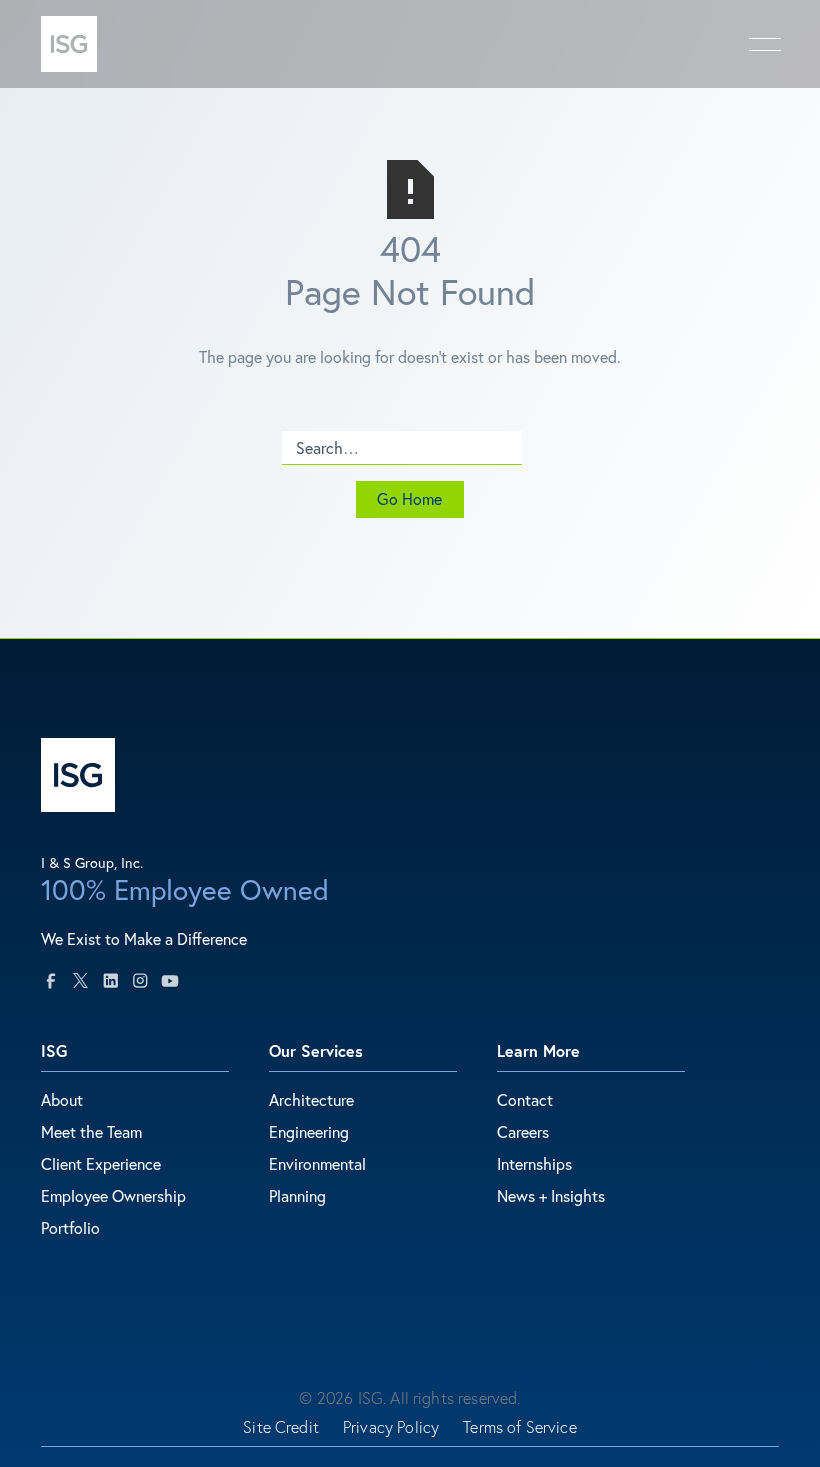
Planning (297, 1195)
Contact (525, 1099)
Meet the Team (91, 1131)
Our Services (316, 1050)
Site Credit (281, 1427)
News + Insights (551, 1195)
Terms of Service (520, 1427)
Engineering (309, 1131)
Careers (523, 1131)
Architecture (311, 1099)
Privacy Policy (391, 1427)
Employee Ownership (113, 1195)
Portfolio (70, 1227)
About (62, 1099)
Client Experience (101, 1163)
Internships (534, 1163)
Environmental (317, 1163)
